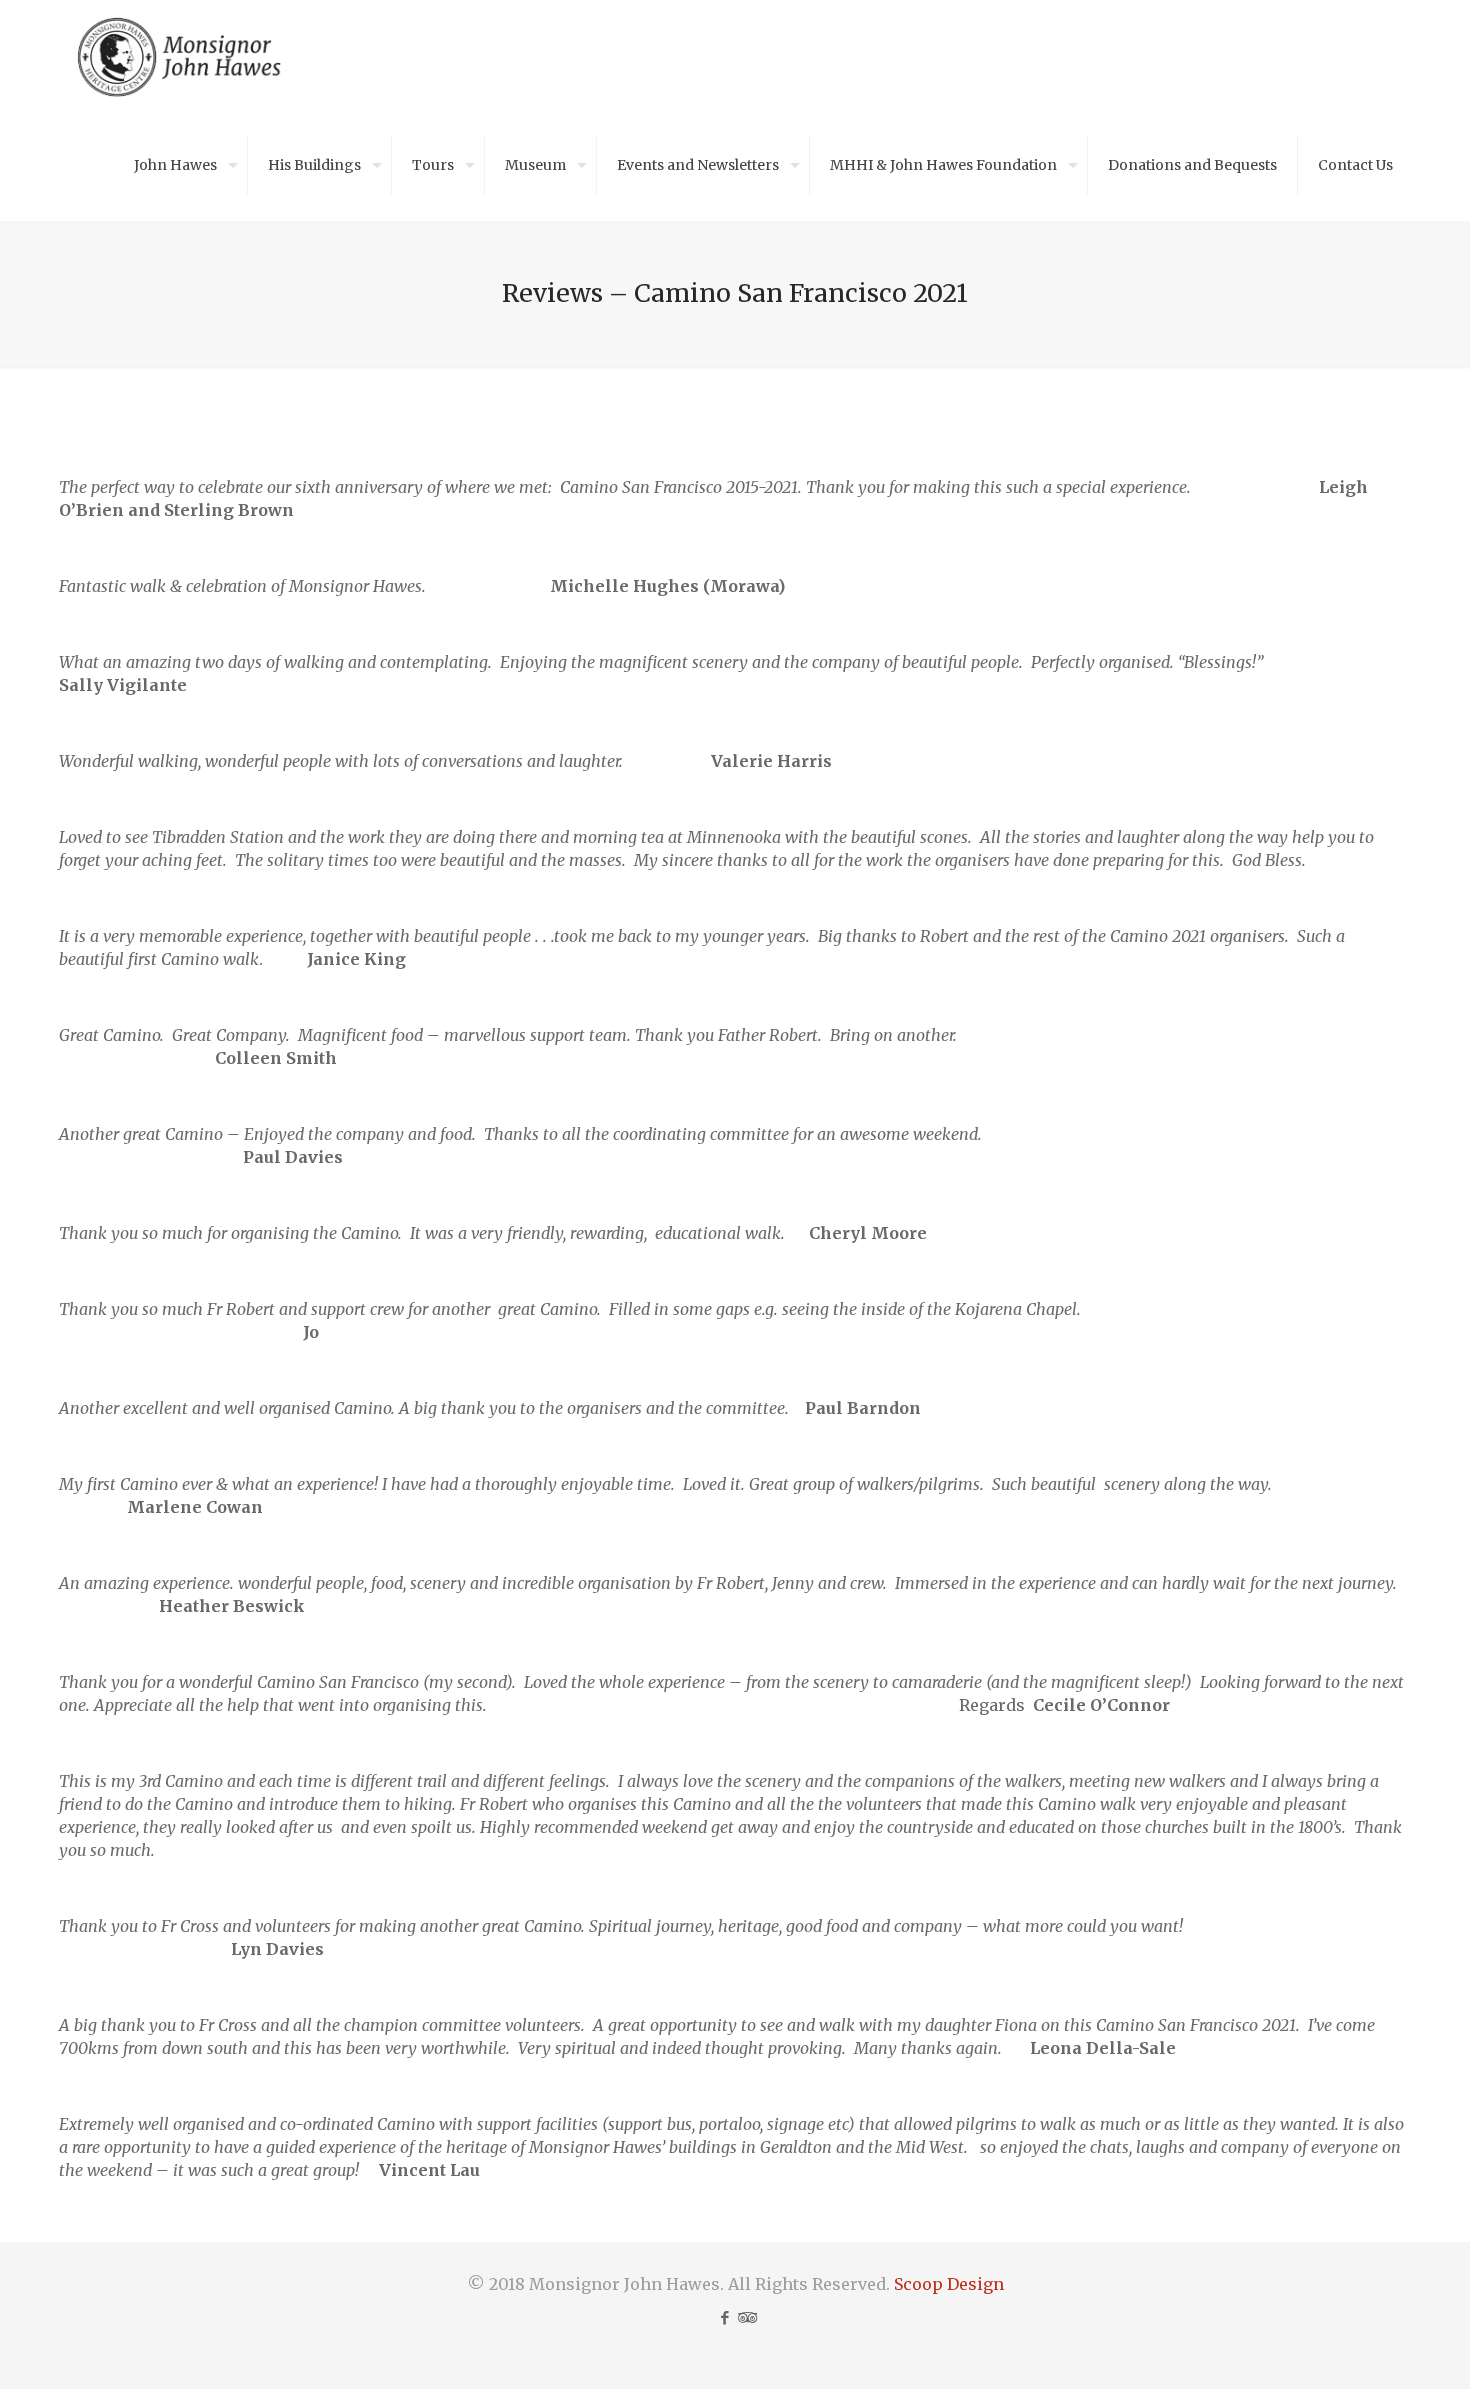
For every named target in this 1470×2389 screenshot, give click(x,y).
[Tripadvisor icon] (745, 2317)
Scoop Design (949, 2284)
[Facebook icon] (724, 2317)
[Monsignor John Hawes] (180, 55)
